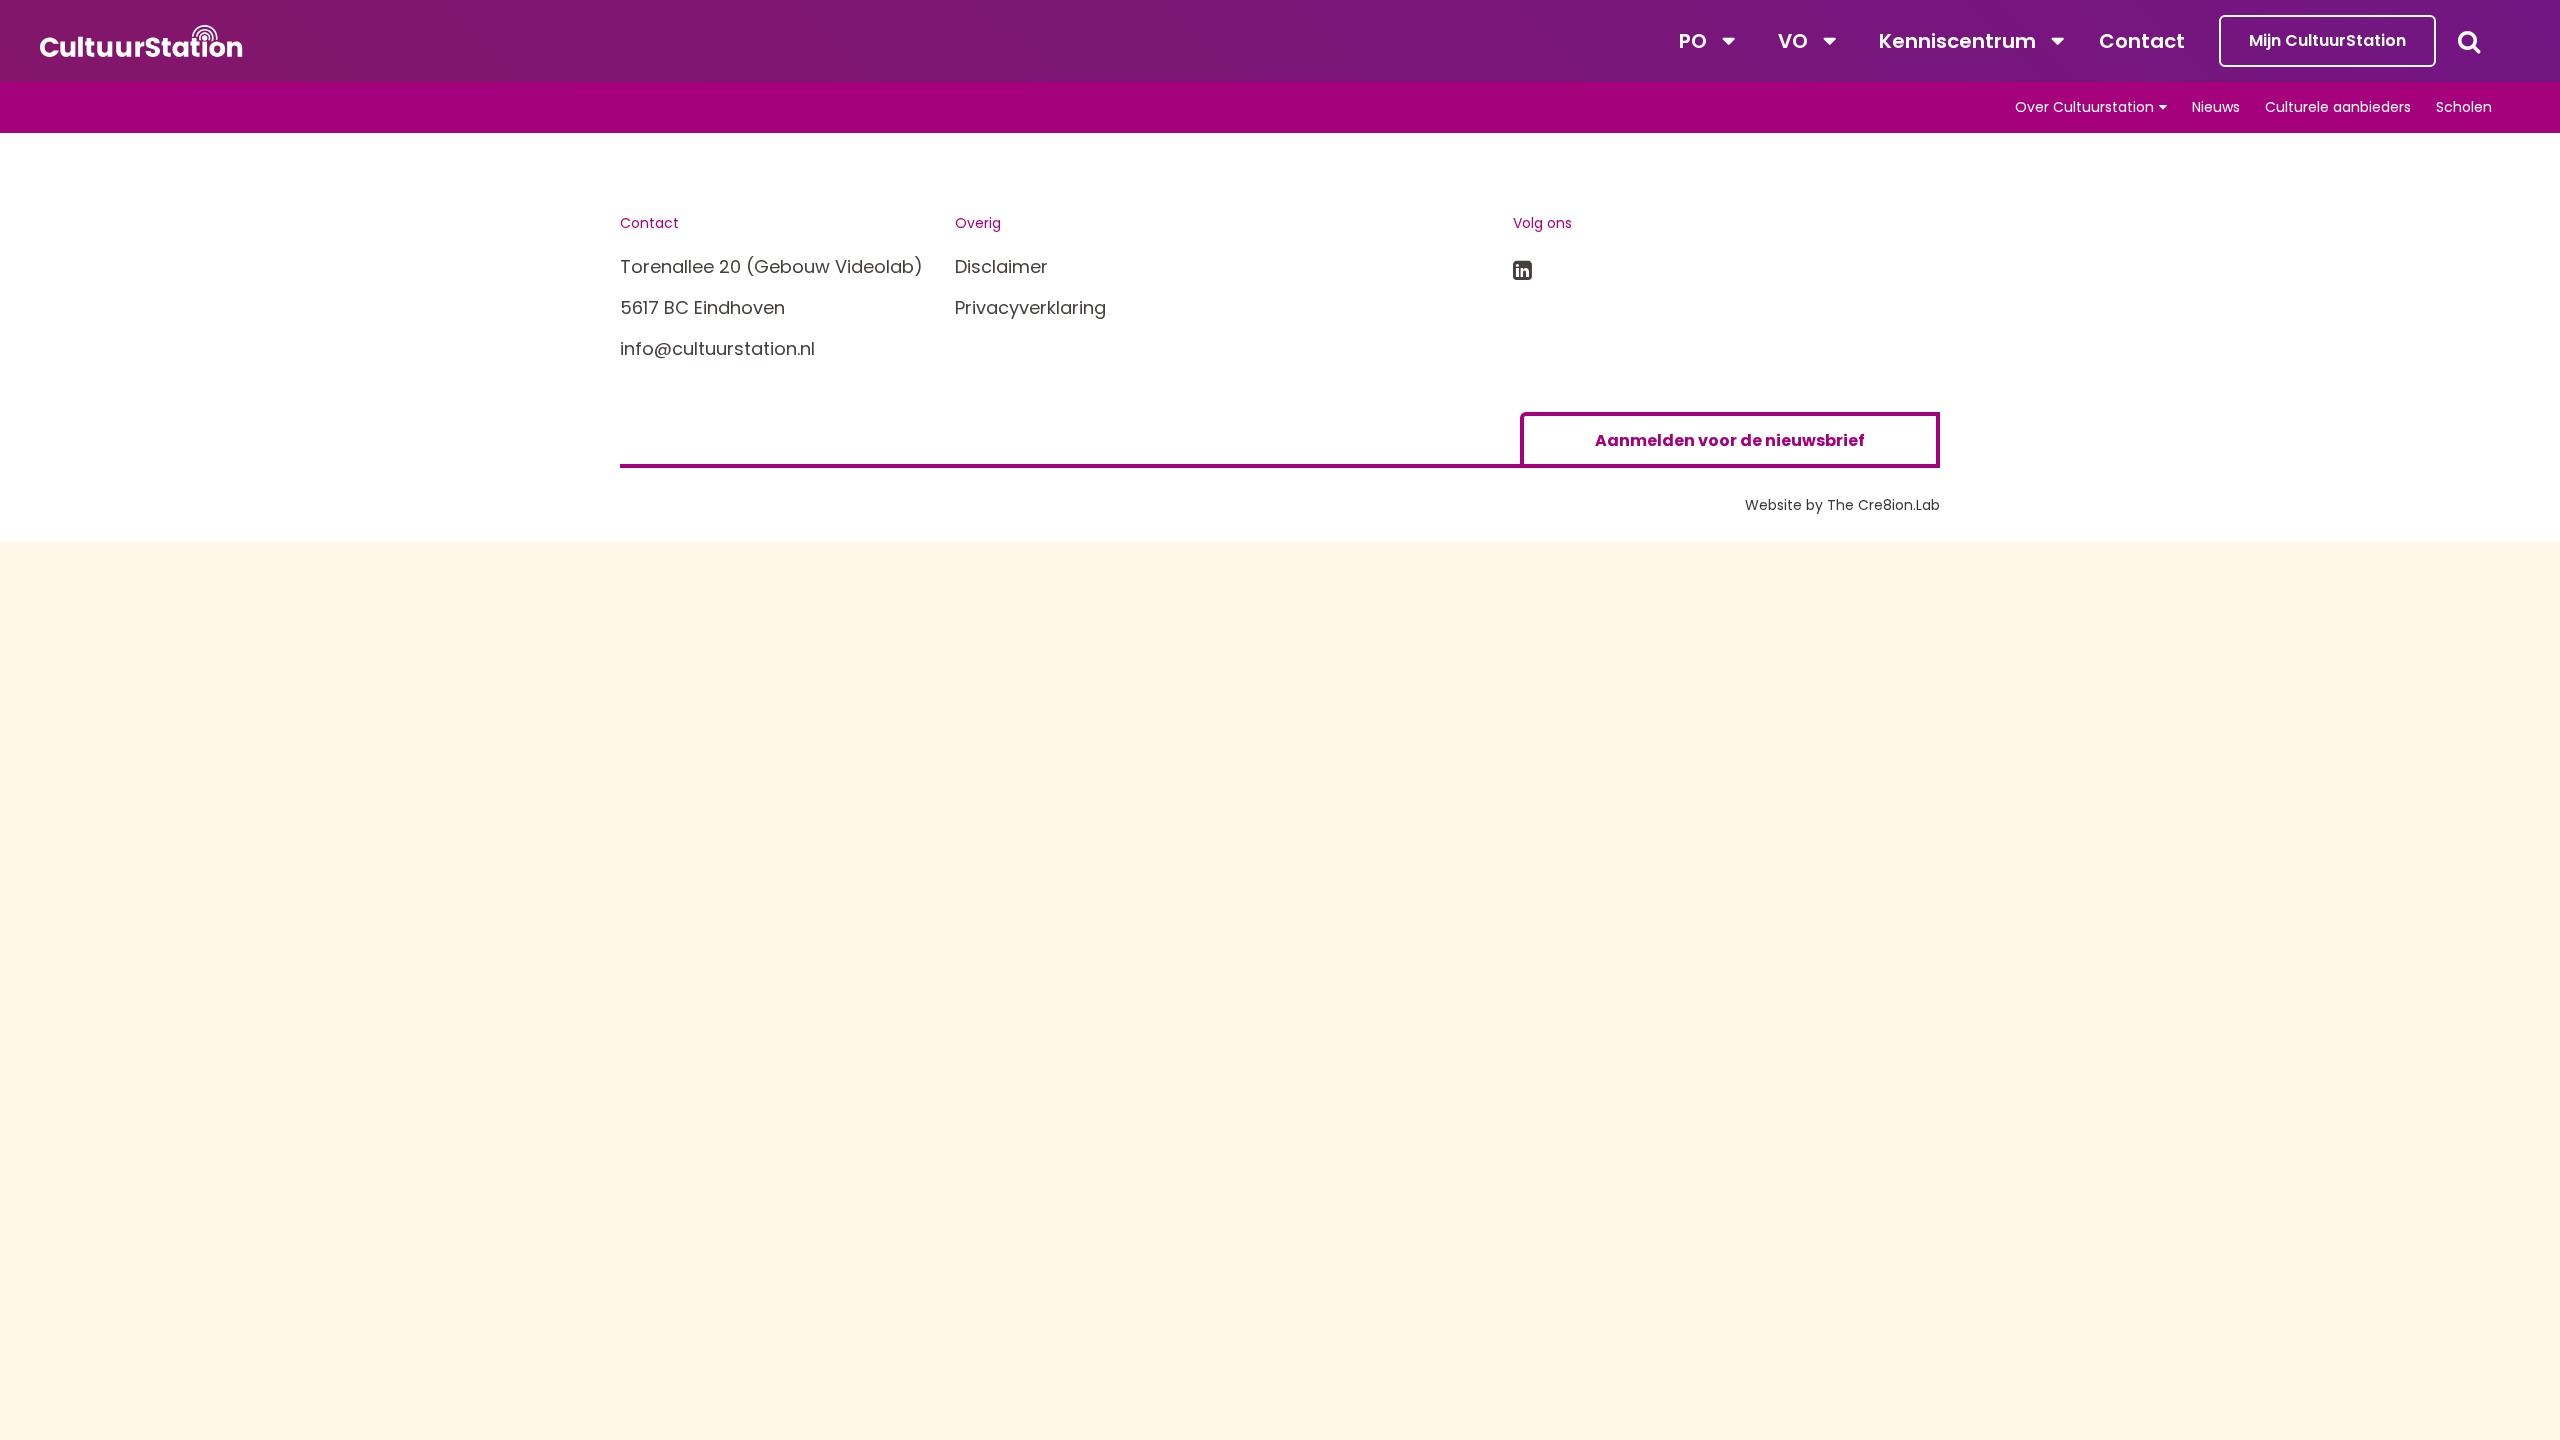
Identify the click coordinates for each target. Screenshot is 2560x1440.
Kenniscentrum (1957, 41)
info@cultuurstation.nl (717, 348)
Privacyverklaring (1030, 307)
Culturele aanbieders (2338, 107)
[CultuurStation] (141, 41)
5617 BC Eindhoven (702, 307)
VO (1793, 41)
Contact (2142, 41)
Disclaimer (1001, 266)
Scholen (2464, 107)
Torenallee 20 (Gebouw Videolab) (771, 266)
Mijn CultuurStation (2327, 40)
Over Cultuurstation (2084, 107)
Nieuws (2216, 107)
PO (1693, 41)
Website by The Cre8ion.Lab (1842, 505)
